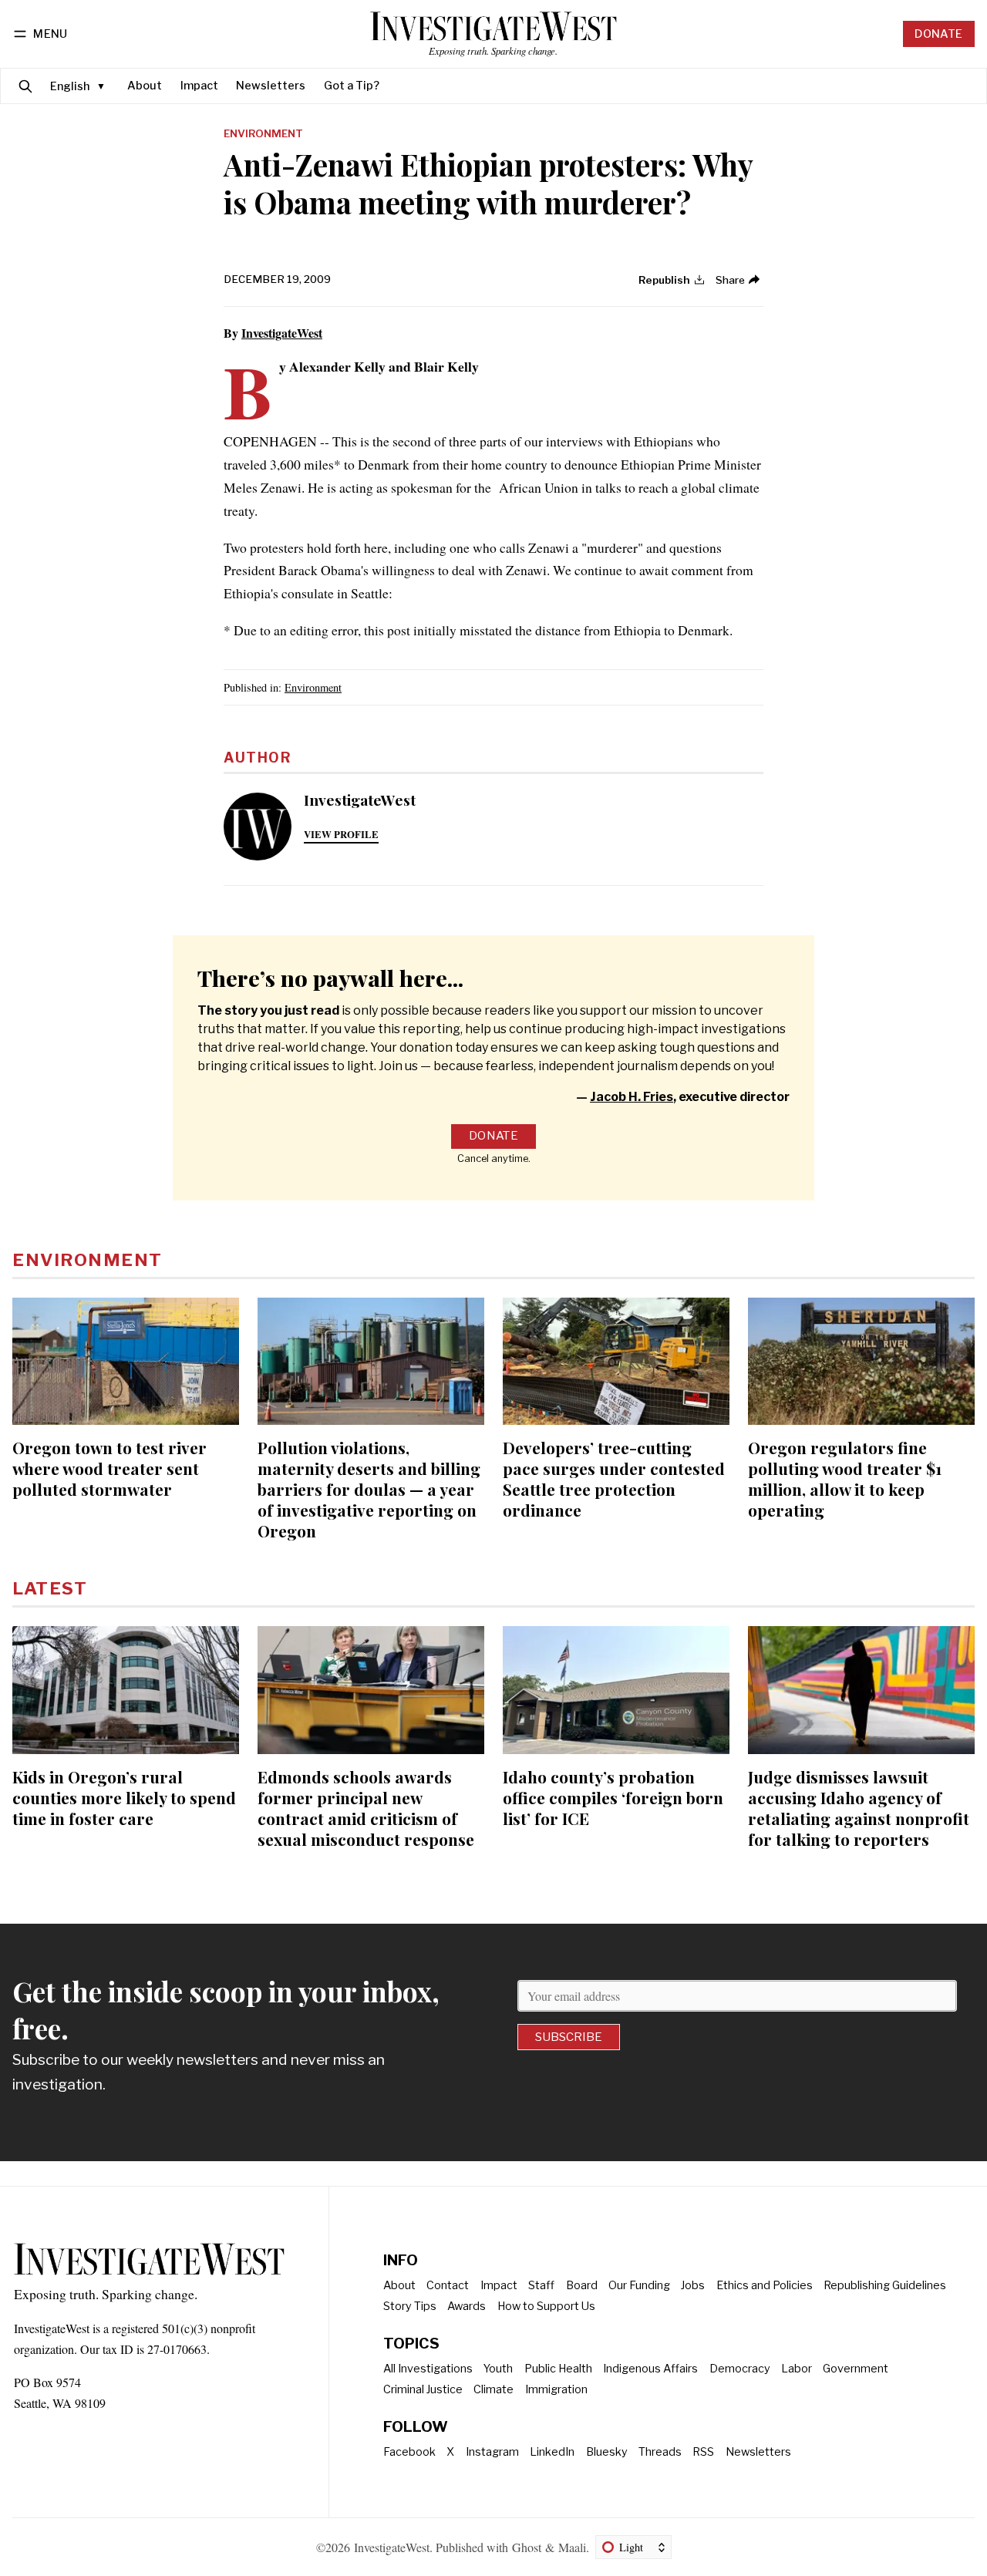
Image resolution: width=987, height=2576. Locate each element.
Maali (572, 2547)
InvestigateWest (282, 333)
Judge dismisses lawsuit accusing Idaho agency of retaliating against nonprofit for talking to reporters (859, 1808)
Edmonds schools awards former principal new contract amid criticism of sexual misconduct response (366, 1808)
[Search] (25, 86)
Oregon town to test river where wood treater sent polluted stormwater (109, 1468)
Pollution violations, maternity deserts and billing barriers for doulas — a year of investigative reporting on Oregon (369, 1489)
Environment (263, 134)
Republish (664, 280)
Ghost (527, 2547)
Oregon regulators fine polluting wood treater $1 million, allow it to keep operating (845, 1478)
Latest (50, 1588)
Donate (938, 34)
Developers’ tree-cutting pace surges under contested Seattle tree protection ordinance (614, 1478)
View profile (341, 834)
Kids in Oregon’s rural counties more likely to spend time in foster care (124, 1797)
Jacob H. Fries (632, 1097)
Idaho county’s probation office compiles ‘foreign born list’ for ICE (613, 1797)
